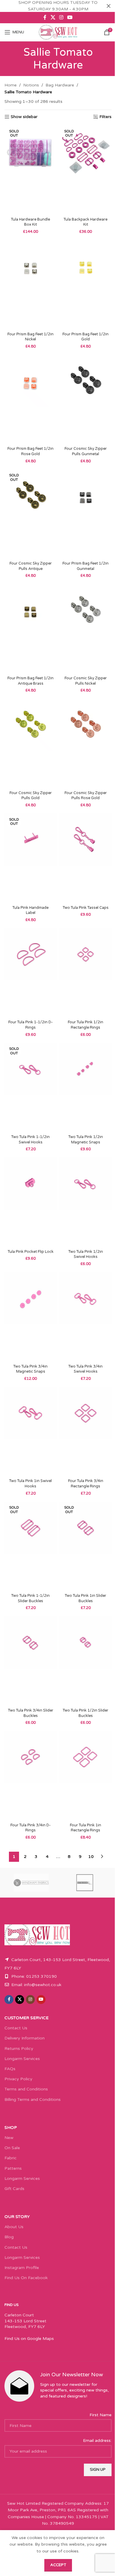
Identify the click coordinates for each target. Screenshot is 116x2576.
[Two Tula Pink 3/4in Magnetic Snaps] (30, 1317)
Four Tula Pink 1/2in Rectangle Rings (86, 1025)
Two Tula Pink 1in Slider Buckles (86, 1598)
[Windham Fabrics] (31, 1883)
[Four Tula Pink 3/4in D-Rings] (30, 1776)
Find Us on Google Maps (29, 2339)
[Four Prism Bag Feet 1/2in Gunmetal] (86, 514)
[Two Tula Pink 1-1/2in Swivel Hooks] (30, 1088)
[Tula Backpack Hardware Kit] (86, 170)
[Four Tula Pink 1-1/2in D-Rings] (30, 973)
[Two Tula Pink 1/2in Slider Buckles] (86, 1661)
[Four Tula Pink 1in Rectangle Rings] (86, 1776)
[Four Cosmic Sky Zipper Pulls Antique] (30, 514)
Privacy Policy (18, 2079)
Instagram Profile (22, 2268)
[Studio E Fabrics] (85, 1883)
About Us (14, 2227)
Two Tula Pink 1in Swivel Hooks (30, 1484)
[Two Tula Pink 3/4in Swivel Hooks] (86, 1317)
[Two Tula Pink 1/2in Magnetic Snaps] (86, 1088)
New (9, 2138)
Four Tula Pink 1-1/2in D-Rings (30, 1025)
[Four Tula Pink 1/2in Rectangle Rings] (86, 973)
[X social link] (53, 17)
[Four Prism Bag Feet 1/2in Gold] (86, 285)
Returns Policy (19, 2049)
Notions (31, 85)
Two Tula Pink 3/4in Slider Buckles (31, 1713)
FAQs (10, 2069)
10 (91, 1857)
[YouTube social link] (70, 17)
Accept (58, 2565)
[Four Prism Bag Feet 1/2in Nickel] (30, 285)
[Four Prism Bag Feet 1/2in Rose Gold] (30, 399)
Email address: (97, 2441)
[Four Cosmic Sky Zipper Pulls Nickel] (86, 629)
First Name (101, 2415)
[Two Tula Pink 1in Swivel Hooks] (30, 1432)
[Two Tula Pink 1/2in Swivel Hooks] (86, 1202)
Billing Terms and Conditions (33, 2100)
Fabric (11, 2158)
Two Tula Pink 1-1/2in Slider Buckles (30, 1598)
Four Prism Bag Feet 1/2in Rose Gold (30, 451)
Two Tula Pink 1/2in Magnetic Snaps (86, 1140)
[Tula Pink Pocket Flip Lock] (30, 1202)
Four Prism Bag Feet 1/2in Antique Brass (30, 681)
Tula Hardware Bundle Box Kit (30, 222)
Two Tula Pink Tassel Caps (86, 908)
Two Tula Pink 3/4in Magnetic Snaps (30, 1369)
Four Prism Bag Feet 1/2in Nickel (30, 337)
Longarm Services (22, 2059)
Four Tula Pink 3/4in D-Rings (30, 1828)
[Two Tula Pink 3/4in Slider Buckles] (30, 1661)
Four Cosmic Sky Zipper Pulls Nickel (86, 681)
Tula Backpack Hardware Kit (86, 222)
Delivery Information (25, 2038)
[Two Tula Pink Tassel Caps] (86, 858)
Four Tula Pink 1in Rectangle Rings (86, 1828)
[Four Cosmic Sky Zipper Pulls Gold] (30, 743)
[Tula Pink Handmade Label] (30, 858)
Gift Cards (14, 2189)
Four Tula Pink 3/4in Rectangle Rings (86, 1484)
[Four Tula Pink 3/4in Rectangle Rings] (86, 1432)
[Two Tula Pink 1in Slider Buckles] (86, 1546)
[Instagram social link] (61, 17)
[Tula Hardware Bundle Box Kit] (30, 170)
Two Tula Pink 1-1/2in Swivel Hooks (30, 1140)
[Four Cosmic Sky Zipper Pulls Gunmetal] (86, 399)
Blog (9, 2237)
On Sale (12, 2148)
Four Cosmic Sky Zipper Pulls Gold (31, 796)
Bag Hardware (60, 85)
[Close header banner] (109, 6)
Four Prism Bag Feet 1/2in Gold (86, 337)
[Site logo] (58, 32)
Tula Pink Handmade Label (30, 910)
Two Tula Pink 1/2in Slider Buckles (86, 1713)
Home (11, 85)
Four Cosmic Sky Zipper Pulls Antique (31, 566)
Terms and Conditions (26, 2089)
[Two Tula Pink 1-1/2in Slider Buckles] (30, 1546)
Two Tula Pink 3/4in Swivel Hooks (86, 1369)
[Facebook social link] (45, 17)
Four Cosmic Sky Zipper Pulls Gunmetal (86, 451)
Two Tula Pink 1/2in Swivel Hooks (86, 1254)
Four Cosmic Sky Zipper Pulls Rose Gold (86, 796)
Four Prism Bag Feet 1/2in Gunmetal (86, 566)
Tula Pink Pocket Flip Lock (31, 1252)
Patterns (13, 2168)
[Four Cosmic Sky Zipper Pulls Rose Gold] (86, 743)
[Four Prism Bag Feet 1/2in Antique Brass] (30, 629)
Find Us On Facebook (26, 2278)
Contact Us (16, 2028)
